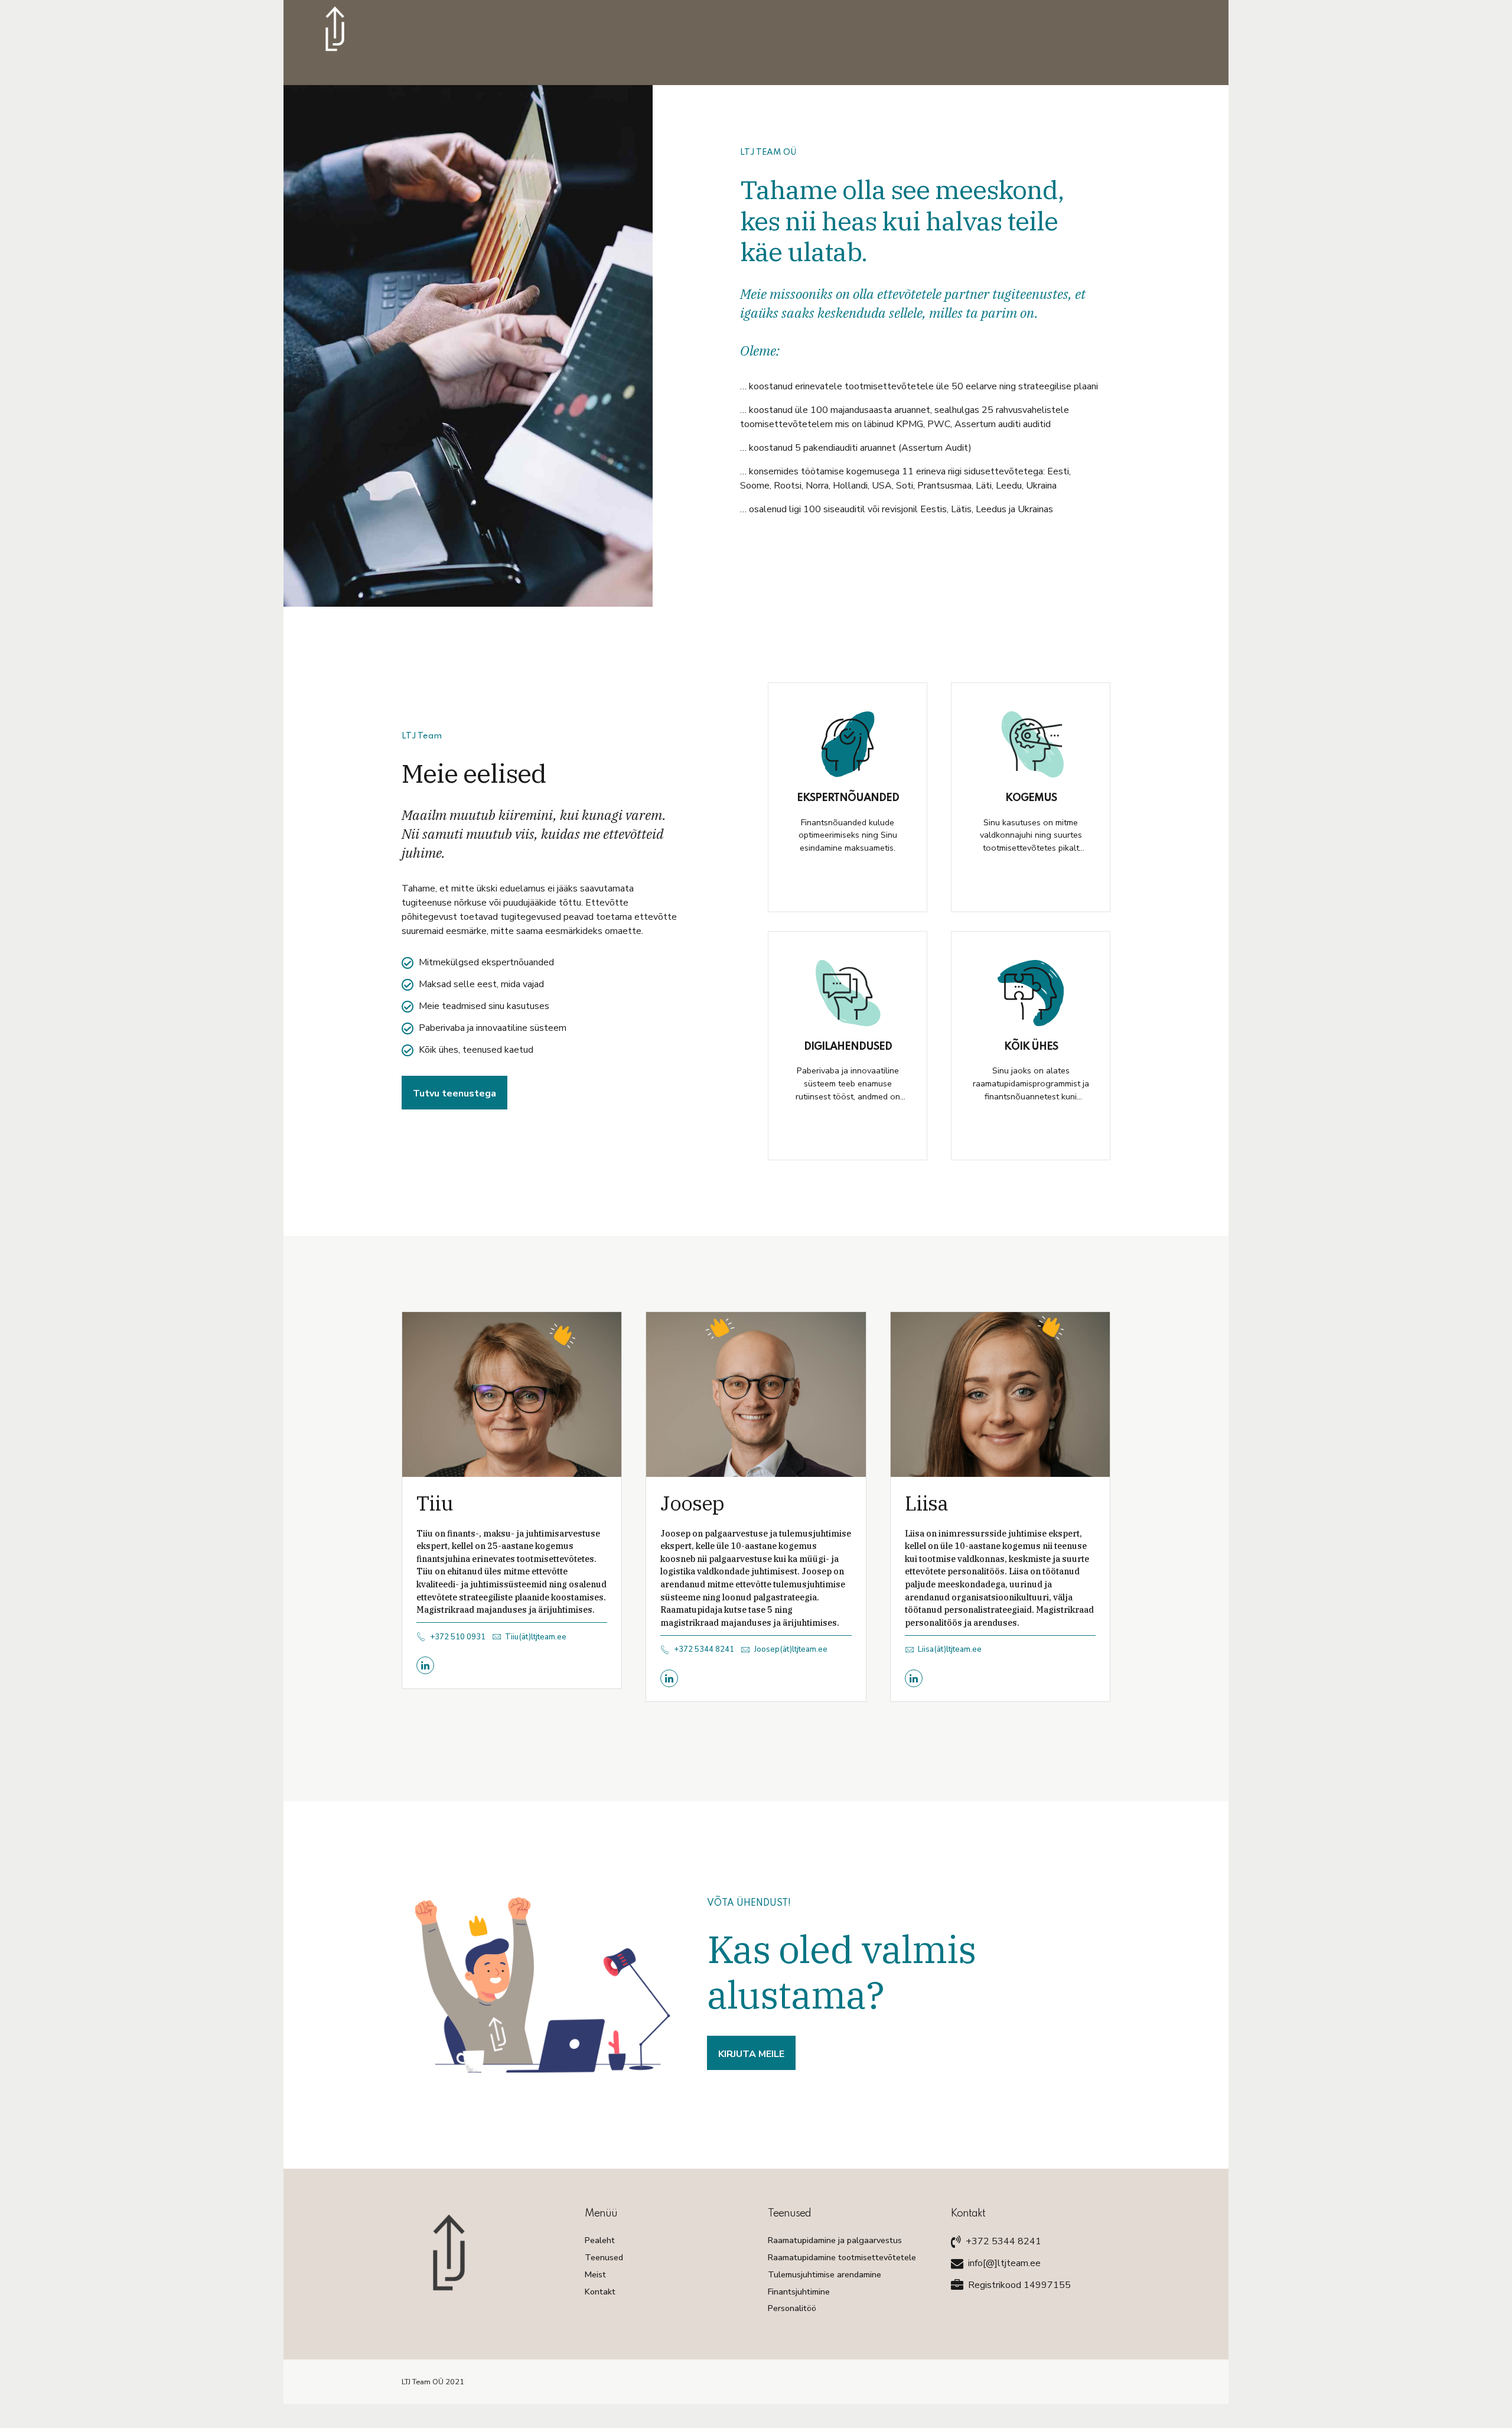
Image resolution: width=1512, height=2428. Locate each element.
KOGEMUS (1031, 798)
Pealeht (600, 2240)
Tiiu (435, 1503)
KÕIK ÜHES (1031, 1047)
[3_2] (1000, 1394)
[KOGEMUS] (1031, 744)
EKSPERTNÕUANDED (848, 798)
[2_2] (756, 1394)
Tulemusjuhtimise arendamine (825, 2274)
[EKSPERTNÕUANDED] (848, 744)
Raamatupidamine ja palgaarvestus (835, 2240)
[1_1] (512, 1394)
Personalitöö (792, 2308)
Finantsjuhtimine (799, 2292)
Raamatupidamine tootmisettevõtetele (842, 2257)
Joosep (692, 1503)
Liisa (926, 1503)
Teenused (604, 2257)
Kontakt (600, 2292)
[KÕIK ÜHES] (1031, 993)
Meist (595, 2274)
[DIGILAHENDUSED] (848, 993)
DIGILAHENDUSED (848, 1047)
